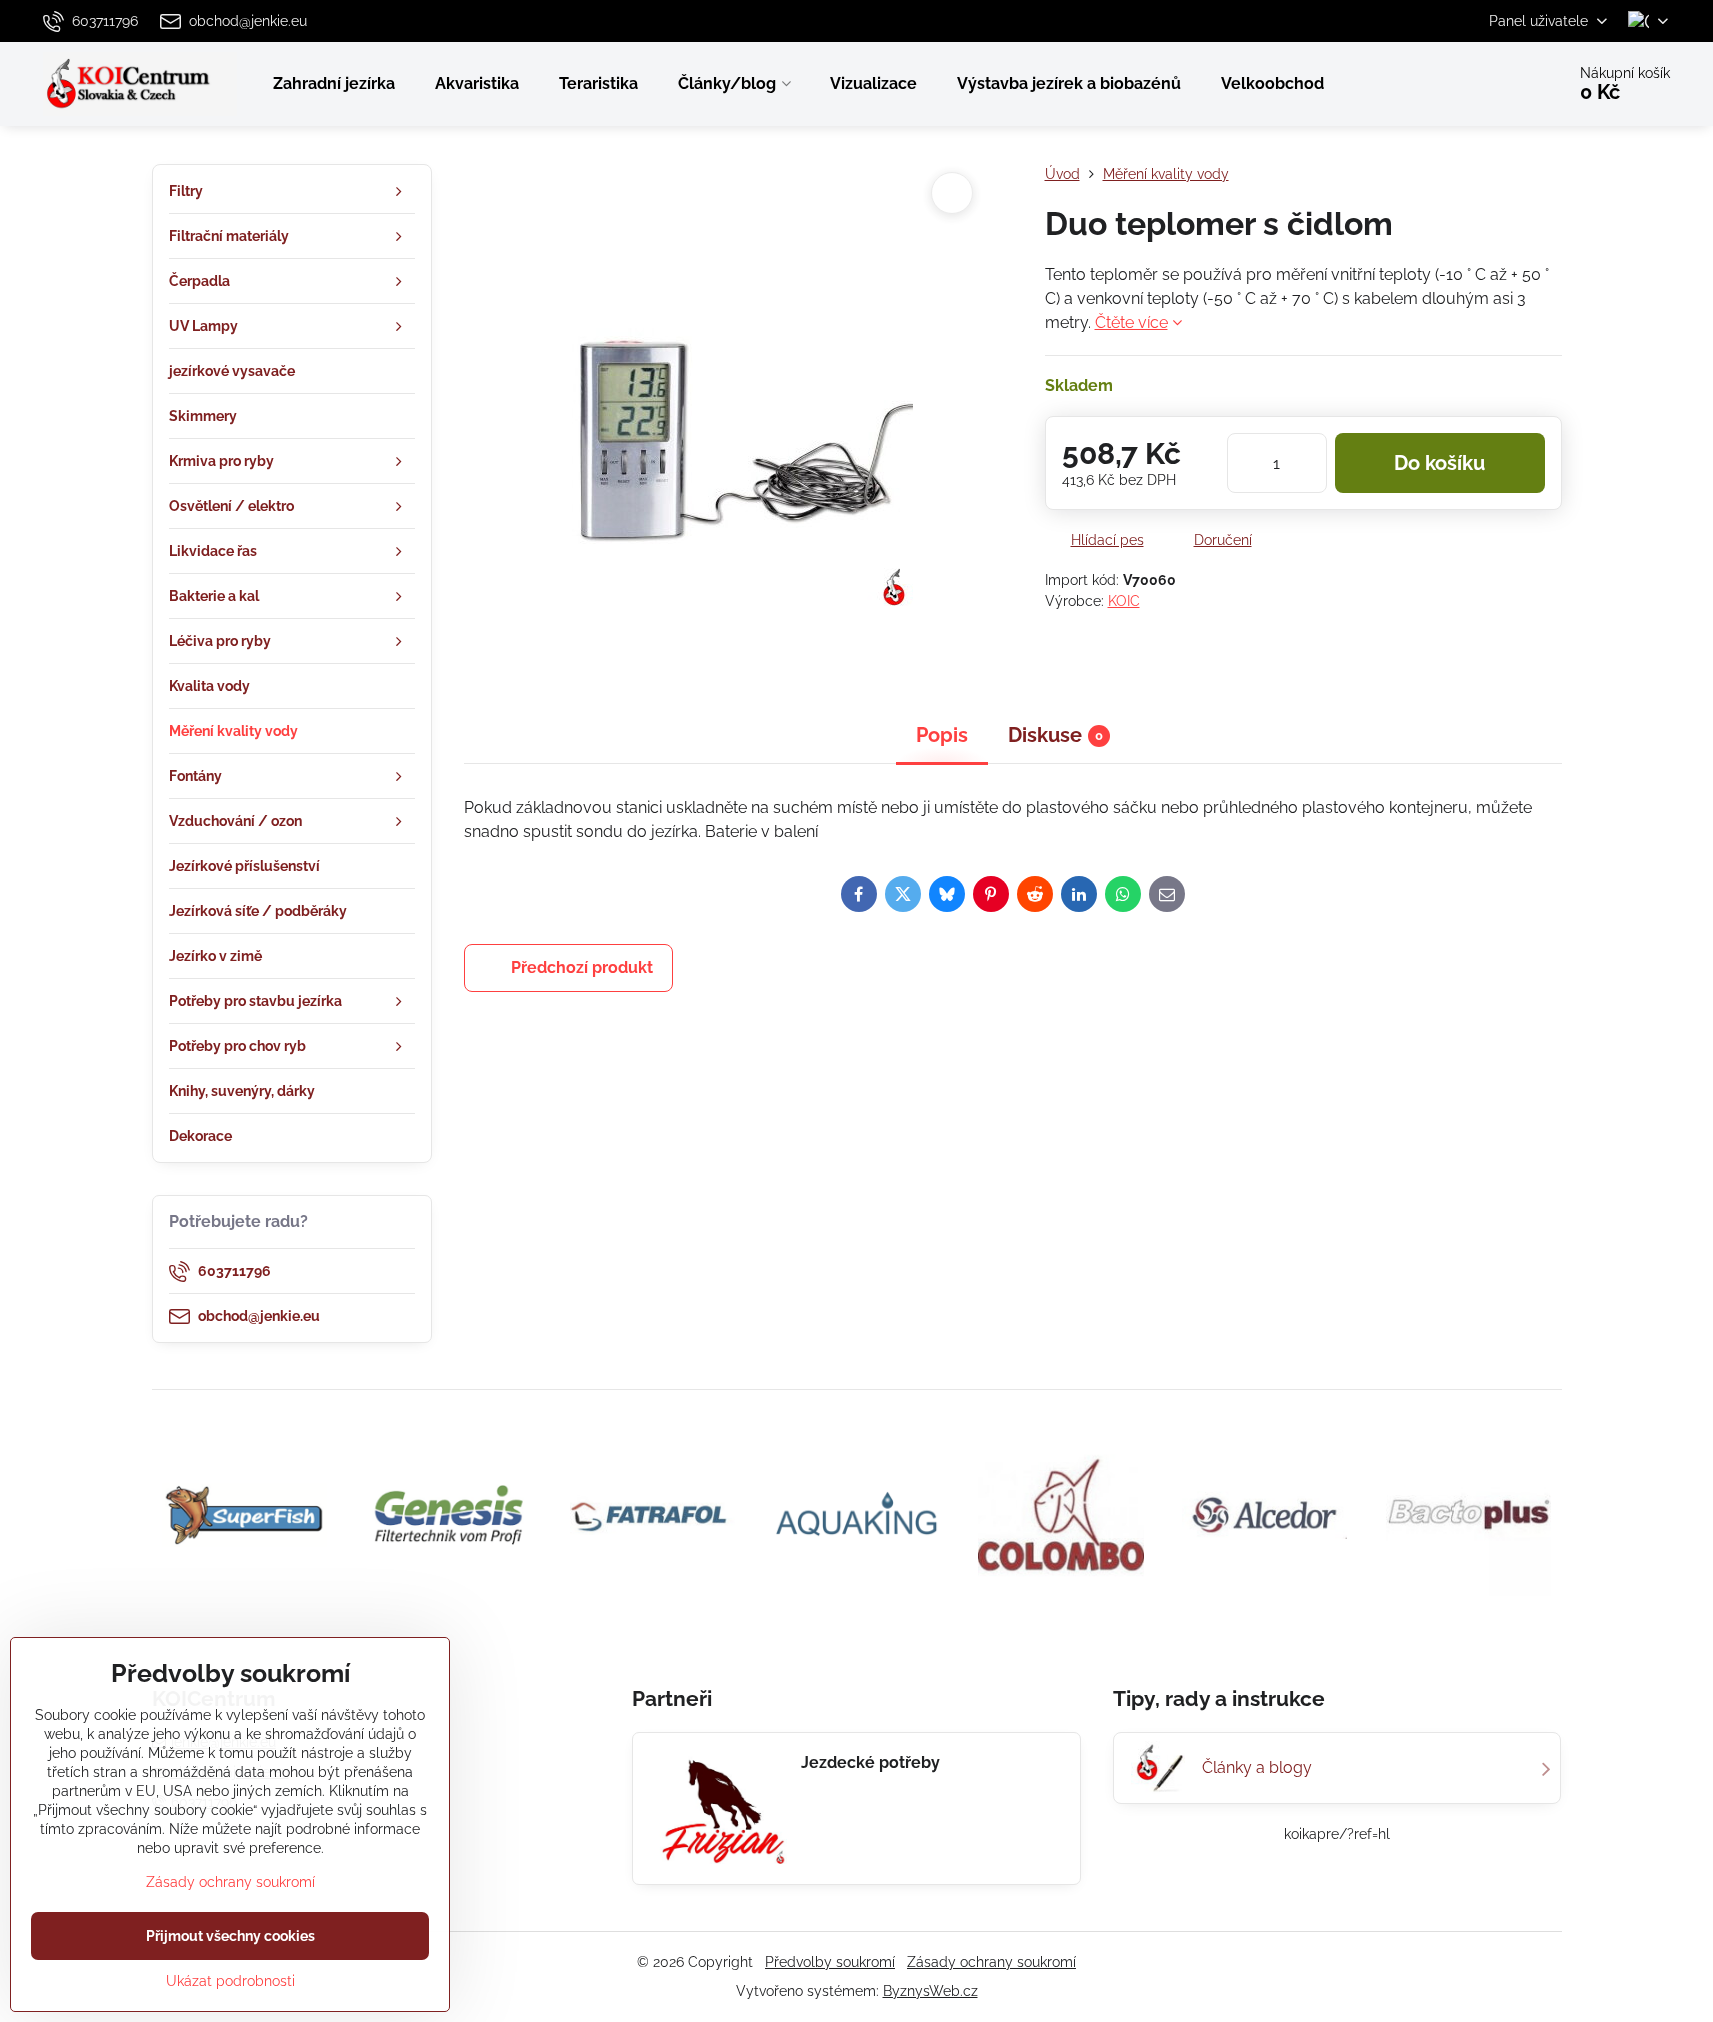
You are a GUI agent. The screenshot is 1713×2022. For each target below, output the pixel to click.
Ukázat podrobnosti (230, 1981)
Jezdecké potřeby (870, 1762)
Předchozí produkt (582, 967)
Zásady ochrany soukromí (991, 1962)
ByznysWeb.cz (930, 1991)
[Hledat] (1493, 84)
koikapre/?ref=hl (1337, 1834)
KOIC (1124, 601)
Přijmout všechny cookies (230, 1936)
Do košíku (1439, 463)
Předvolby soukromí (830, 1962)
